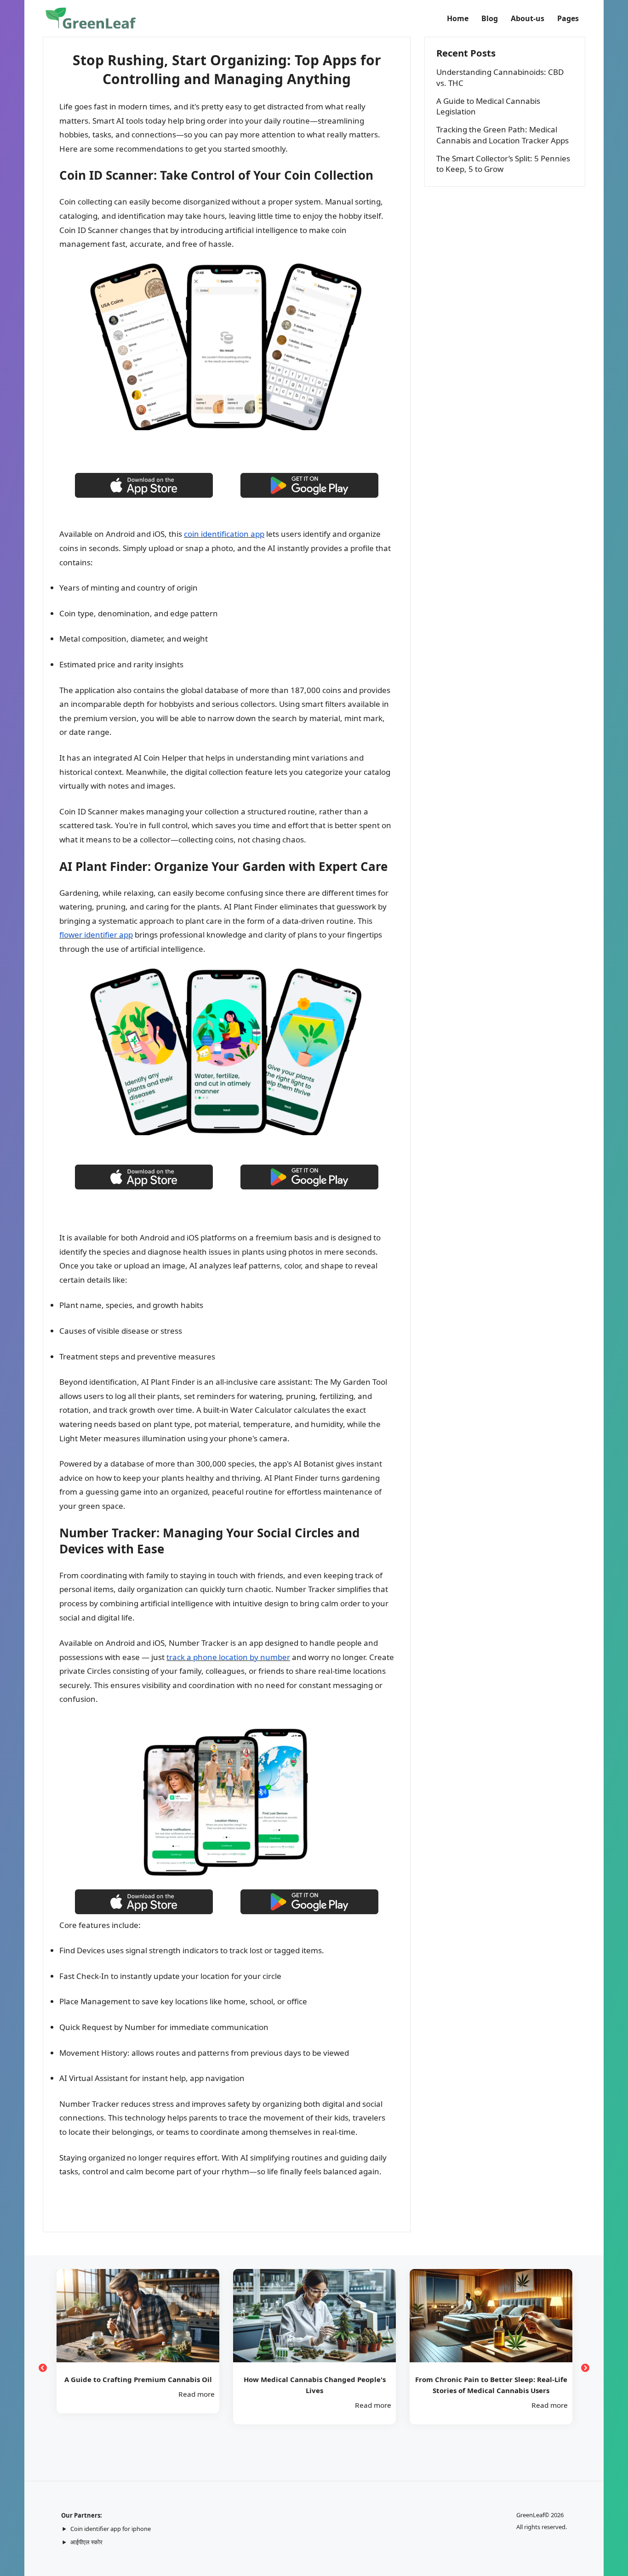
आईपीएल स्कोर (86, 2542)
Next (585, 2368)
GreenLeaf (530, 2515)
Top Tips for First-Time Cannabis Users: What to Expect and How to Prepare (491, 2385)
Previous (43, 2368)
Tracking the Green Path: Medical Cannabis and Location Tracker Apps (502, 135)
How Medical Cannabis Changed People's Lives (138, 2385)
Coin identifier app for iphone (111, 2529)
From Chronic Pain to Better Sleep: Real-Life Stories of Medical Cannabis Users (315, 2385)
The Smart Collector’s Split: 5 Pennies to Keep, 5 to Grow (503, 164)
